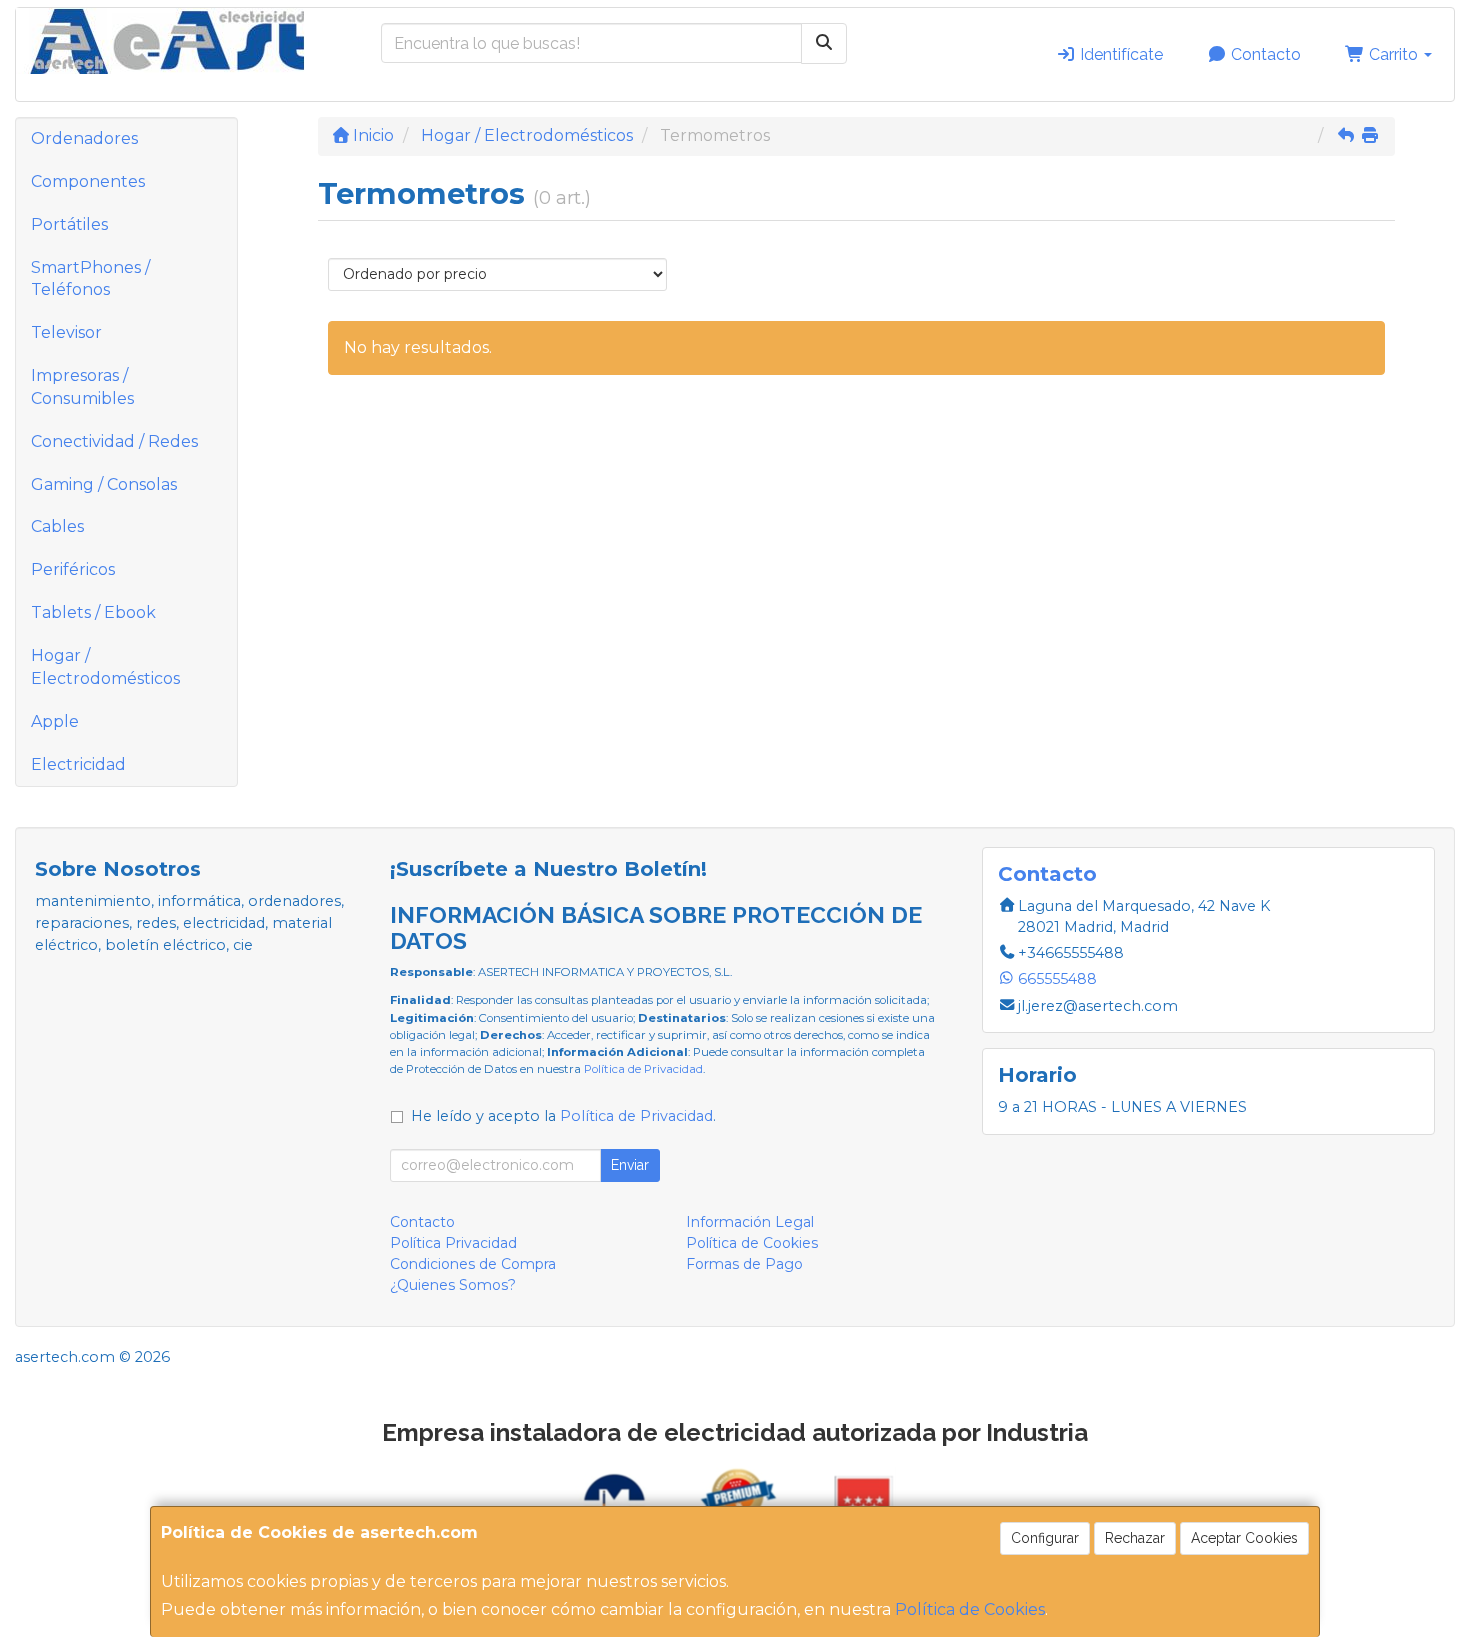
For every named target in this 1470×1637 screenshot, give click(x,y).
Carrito (1393, 54)
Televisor (66, 332)
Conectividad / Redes (114, 441)
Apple (55, 721)
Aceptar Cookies (1244, 1538)
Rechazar (1135, 1538)
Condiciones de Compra (473, 1264)
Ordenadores (84, 138)
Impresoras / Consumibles (82, 387)
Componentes (88, 181)
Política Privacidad (453, 1243)
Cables (57, 526)
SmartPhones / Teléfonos (90, 279)
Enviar (630, 1165)
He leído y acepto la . (563, 1116)
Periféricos (73, 569)
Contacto (1264, 54)
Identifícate (1119, 54)
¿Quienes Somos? (453, 1285)
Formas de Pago (744, 1264)
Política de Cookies (970, 1609)
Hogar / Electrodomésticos (105, 667)
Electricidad (78, 764)
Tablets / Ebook (93, 612)
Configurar (1045, 1538)
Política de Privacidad (643, 1069)
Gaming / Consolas (104, 484)
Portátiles (69, 224)
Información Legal (750, 1222)
